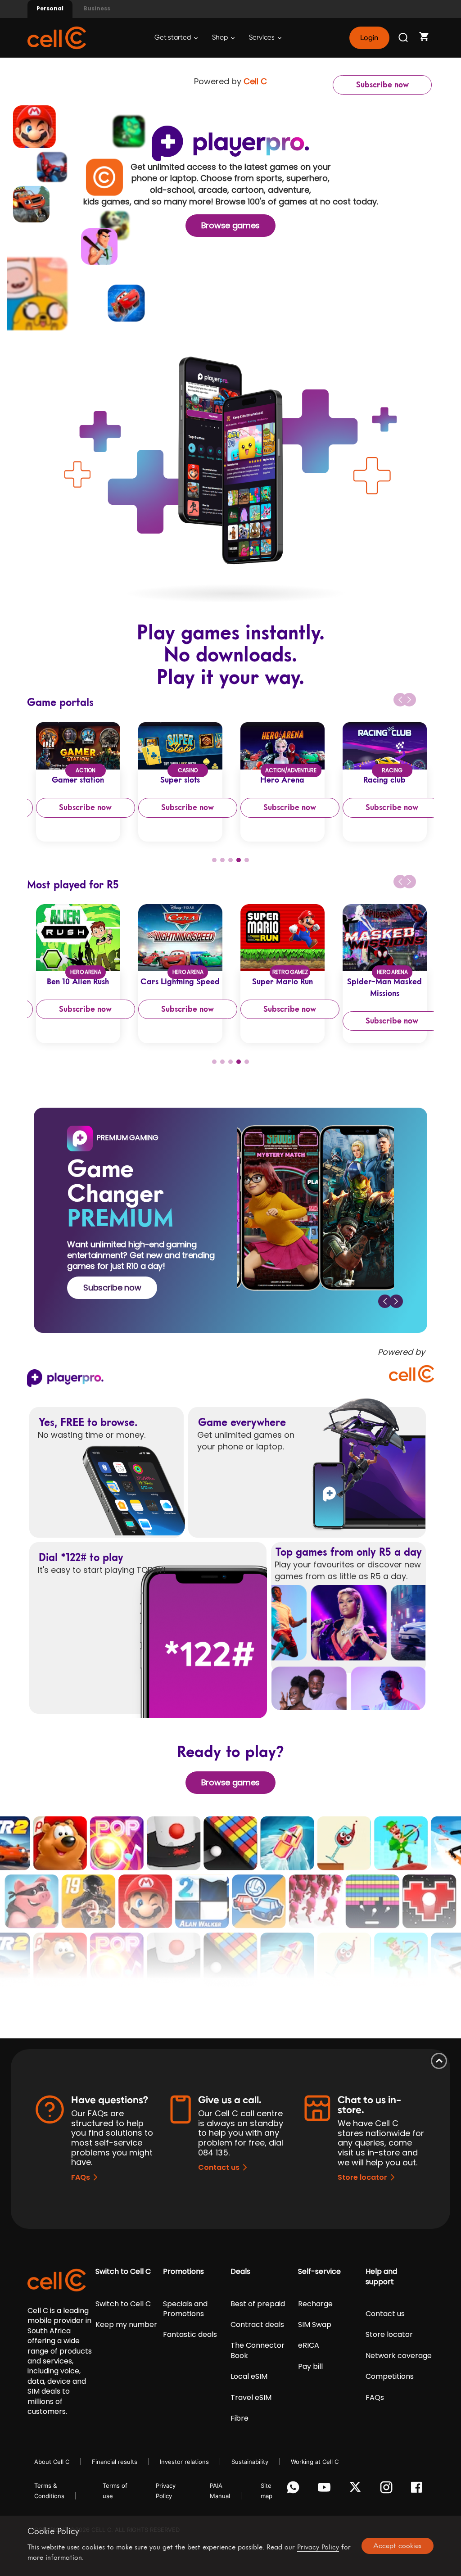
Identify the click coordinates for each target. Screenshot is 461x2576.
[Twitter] (357, 2490)
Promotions (183, 2272)
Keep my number (126, 2325)
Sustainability (250, 2462)
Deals (240, 2272)
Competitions (390, 2377)
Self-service (319, 2272)
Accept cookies (397, 2545)
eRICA (309, 2345)
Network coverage (399, 2356)
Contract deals (257, 2325)
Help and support (381, 2277)
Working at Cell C (315, 2462)
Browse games (230, 225)
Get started (173, 38)
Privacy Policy (318, 2547)
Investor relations (184, 2462)
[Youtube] (326, 2490)
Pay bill (310, 2367)
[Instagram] (388, 2490)
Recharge (315, 2304)
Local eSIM (249, 2377)
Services (262, 38)
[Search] (404, 38)
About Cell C (52, 2462)
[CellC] (57, 37)
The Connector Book (258, 2350)
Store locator (362, 2177)
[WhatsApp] (295, 2490)
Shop (221, 38)
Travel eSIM (251, 2398)
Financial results (115, 2462)
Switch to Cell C (123, 2272)
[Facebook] (419, 2490)
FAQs (81, 2177)
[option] (78, 782)
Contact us (219, 2167)
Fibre (240, 2418)
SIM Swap (315, 2325)
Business (97, 8)
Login (369, 38)
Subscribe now (382, 85)
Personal (50, 8)
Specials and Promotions (185, 2309)
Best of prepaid (258, 2304)
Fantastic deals (190, 2335)
